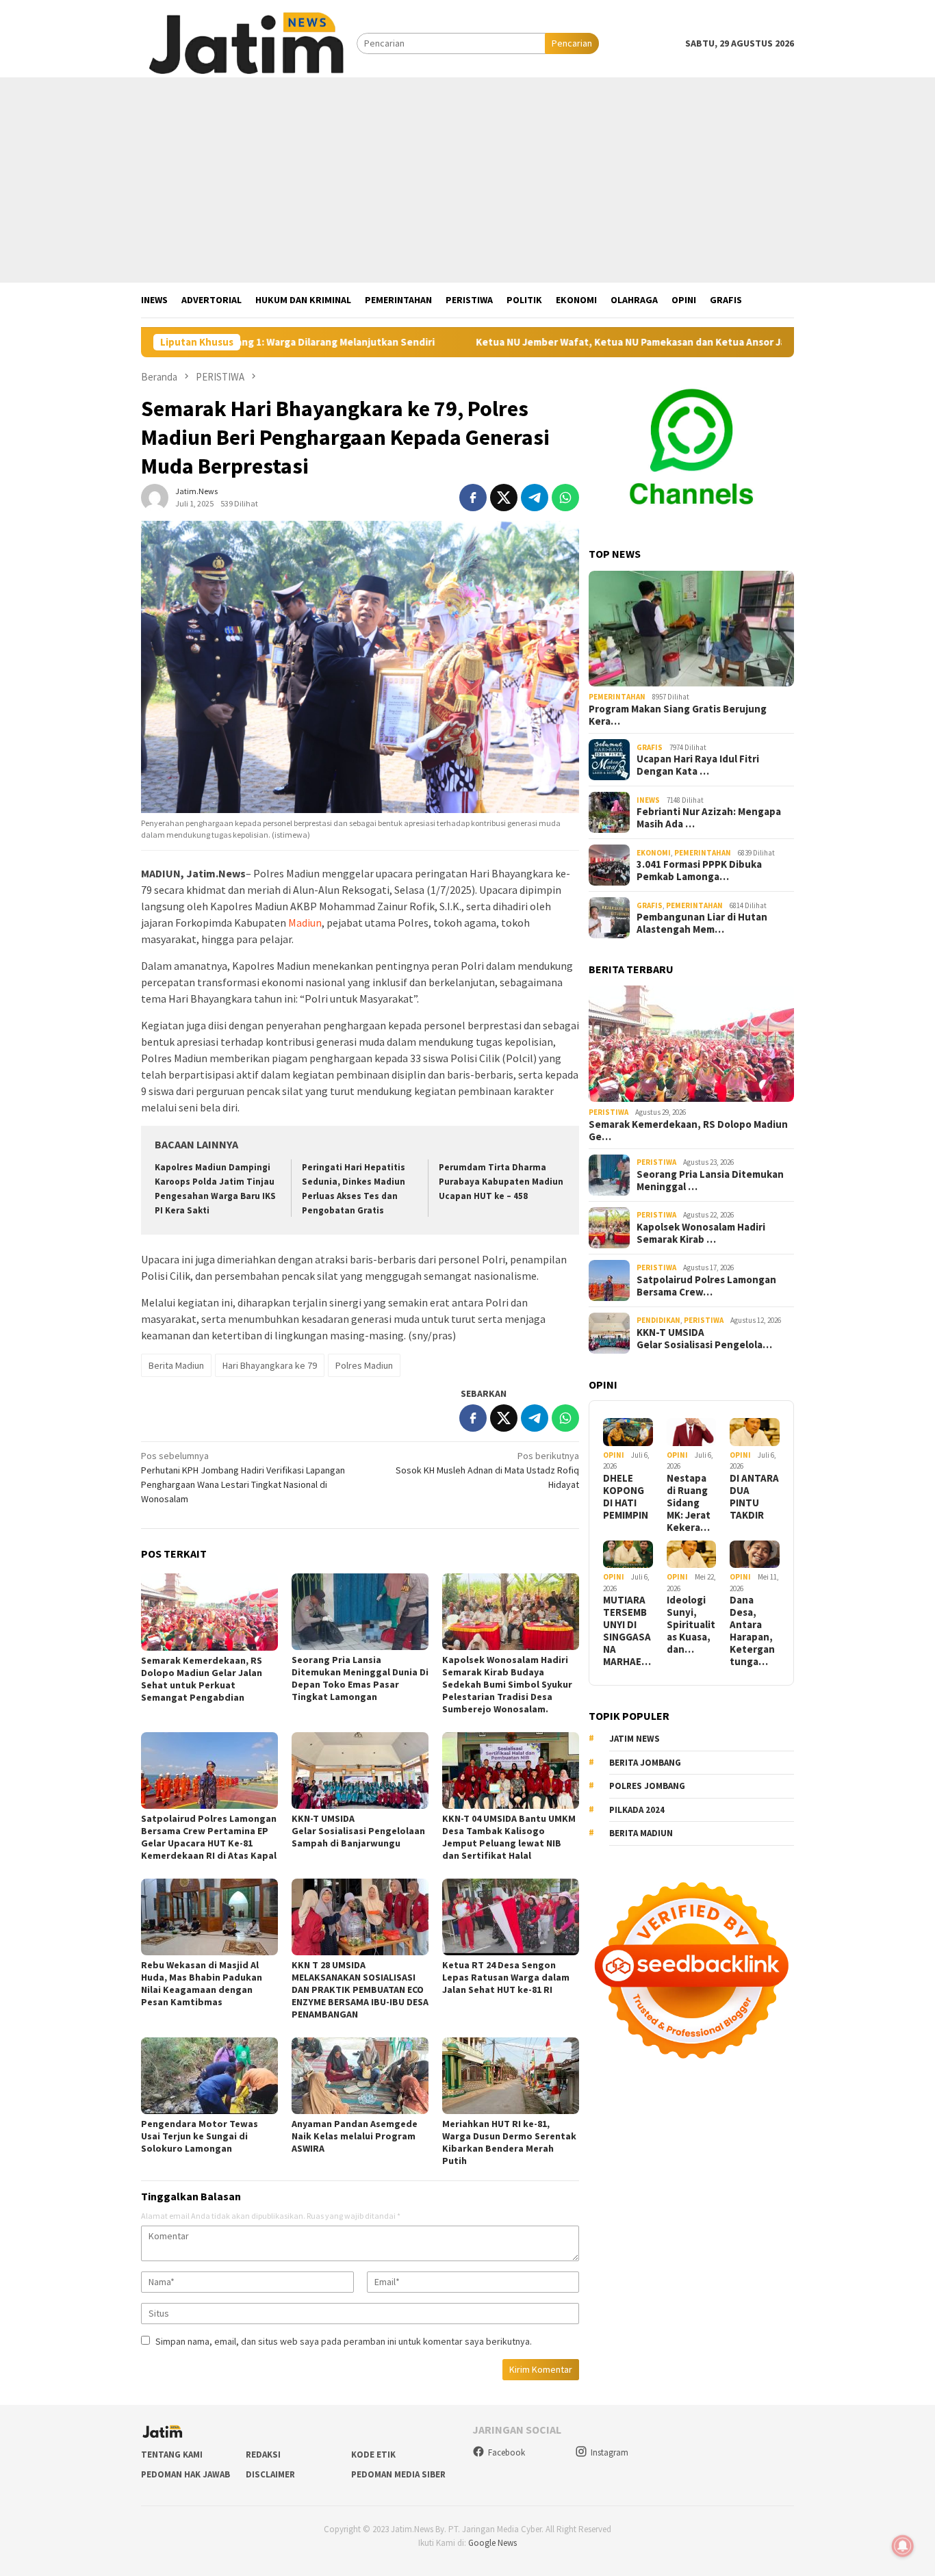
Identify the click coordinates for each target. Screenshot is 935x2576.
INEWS (648, 800)
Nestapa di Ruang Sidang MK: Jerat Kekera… (689, 1503)
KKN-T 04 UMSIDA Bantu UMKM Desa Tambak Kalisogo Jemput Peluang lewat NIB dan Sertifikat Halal (509, 1837)
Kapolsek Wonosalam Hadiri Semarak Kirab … (701, 1233)
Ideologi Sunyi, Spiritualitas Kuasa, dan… (691, 1625)
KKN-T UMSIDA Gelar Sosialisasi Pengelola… (704, 1339)
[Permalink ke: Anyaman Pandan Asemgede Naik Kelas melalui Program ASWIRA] (360, 2076)
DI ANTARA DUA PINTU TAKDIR (754, 1497)
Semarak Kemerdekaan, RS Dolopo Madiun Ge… (688, 1131)
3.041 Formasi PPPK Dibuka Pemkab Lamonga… (699, 871)
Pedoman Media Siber (398, 2474)
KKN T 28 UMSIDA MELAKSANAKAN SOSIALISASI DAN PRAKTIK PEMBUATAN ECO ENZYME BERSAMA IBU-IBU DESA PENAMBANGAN (360, 1989)
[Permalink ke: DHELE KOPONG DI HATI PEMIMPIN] (628, 1432)
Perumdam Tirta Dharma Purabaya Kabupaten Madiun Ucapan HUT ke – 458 (501, 1182)
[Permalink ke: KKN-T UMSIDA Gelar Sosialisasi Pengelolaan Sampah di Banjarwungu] (360, 1770)
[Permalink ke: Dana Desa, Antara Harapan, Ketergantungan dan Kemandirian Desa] (755, 1555)
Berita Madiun (176, 1365)
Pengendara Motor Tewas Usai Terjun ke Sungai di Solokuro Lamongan (200, 2136)
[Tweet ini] (504, 498)
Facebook (507, 2452)
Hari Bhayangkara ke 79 (270, 1365)
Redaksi (263, 2455)
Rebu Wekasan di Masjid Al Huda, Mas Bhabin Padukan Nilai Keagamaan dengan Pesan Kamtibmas (202, 1983)
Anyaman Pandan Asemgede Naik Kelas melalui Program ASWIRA (355, 2136)
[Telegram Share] (535, 498)
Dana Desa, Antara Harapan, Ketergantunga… (752, 1631)
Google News (492, 2543)
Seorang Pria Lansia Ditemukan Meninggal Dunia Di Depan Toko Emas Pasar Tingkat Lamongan (360, 1678)
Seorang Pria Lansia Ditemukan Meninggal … (710, 1181)
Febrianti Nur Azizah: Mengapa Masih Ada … (709, 818)
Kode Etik (373, 2455)
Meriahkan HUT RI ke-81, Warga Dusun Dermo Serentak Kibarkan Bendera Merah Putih (509, 2142)
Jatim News (635, 1739)
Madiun (305, 923)
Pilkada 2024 (637, 1810)
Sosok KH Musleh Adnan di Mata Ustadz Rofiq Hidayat (487, 1470)
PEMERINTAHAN (617, 697)
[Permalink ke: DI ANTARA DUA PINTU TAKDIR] (755, 1432)
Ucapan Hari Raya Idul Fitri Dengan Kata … (698, 765)
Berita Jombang (645, 1763)
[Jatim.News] (249, 42)
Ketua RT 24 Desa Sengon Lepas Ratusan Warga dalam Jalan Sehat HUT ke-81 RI (506, 1977)
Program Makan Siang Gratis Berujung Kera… (678, 715)
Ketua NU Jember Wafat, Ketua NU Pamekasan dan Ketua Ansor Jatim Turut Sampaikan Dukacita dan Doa (631, 342)
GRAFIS (650, 747)
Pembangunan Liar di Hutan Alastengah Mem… (702, 923)
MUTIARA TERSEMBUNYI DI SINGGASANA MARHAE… (627, 1631)
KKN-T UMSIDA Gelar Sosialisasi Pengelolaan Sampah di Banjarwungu (359, 1831)
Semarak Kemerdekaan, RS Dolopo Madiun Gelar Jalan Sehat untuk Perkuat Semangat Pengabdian (202, 1679)
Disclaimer (270, 2474)
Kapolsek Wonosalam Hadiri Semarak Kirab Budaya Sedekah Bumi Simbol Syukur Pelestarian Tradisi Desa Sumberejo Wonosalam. (507, 1684)
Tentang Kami (172, 2455)
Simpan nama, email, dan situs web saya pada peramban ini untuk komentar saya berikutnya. (344, 2341)
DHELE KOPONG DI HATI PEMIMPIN (626, 1497)
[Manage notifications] (903, 2546)
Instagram (610, 2452)
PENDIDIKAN (658, 1320)
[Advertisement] (467, 180)
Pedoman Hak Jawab (185, 2474)
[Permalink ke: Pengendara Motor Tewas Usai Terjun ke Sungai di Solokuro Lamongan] (209, 2076)
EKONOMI (654, 853)
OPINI (614, 1455)
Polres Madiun (364, 1365)
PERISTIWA (609, 1112)
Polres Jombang (647, 1786)
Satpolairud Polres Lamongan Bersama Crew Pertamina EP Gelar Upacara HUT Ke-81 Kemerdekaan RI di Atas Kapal (209, 1837)
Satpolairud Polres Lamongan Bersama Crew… (706, 1286)
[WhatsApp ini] (565, 498)
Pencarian (572, 43)
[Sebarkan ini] (473, 498)
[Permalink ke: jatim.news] (155, 497)
